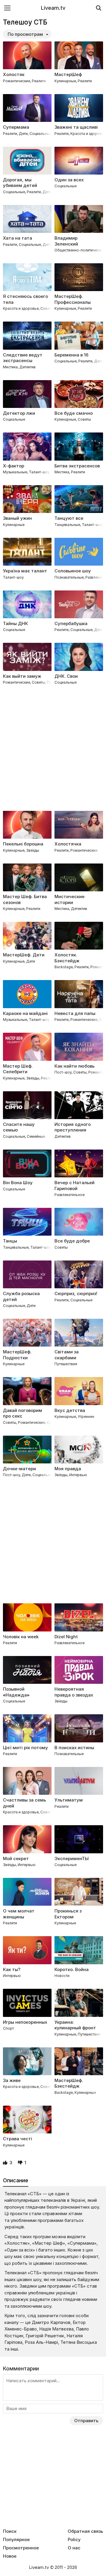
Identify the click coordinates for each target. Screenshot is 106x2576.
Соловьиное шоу (73, 571)
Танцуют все (69, 518)
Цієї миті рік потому (25, 1748)
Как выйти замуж (22, 676)
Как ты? (12, 1969)
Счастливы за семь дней (24, 1803)
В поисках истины (74, 1748)
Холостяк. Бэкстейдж (67, 958)
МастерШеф (68, 74)
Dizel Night (66, 1637)
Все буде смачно (74, 413)
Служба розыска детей (21, 1296)
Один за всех (69, 180)
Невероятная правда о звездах (74, 1692)
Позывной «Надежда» (16, 1692)
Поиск (10, 2531)
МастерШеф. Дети (24, 955)
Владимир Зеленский (66, 241)
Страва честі (18, 2139)
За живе (12, 2080)
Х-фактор (14, 466)
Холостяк (14, 74)
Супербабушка (71, 623)
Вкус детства (70, 1410)
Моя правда (68, 1469)
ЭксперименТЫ (72, 1858)
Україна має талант (25, 571)
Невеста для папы (75, 1013)
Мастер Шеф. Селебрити (18, 1069)
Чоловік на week (21, 1637)
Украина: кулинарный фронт (75, 2025)
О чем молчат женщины (19, 1914)
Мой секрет (16, 1858)
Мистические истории (69, 899)
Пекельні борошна (23, 844)
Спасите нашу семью (19, 1127)
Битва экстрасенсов (77, 466)
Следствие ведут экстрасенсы (23, 358)
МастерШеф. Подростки (17, 1355)
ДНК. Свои (66, 676)
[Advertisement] (53, 749)
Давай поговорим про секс (23, 1413)
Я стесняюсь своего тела (25, 299)
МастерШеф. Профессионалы (73, 299)
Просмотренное (21, 2548)
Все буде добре (72, 1241)
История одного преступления (73, 1127)
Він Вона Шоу (18, 1183)
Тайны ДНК (15, 623)
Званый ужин (17, 518)
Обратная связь (85, 2531)
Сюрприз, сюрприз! (76, 1293)
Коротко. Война (72, 1969)
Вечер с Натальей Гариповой (74, 1185)
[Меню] (7, 8)
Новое (10, 2556)
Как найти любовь (74, 1066)
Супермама (16, 127)
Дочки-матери (19, 1469)
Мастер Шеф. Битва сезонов (25, 899)
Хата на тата (18, 238)
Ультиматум (69, 1800)
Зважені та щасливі (76, 127)
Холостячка (68, 844)
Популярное (16, 2540)
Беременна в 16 (71, 355)
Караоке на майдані (25, 1013)
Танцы (10, 1241)
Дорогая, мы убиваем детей (20, 183)
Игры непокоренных (25, 2022)
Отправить (86, 2421)
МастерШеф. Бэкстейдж (69, 2083)
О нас (74, 2548)
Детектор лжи (19, 413)
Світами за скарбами (67, 1355)
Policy (74, 2540)
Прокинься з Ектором (68, 1914)
